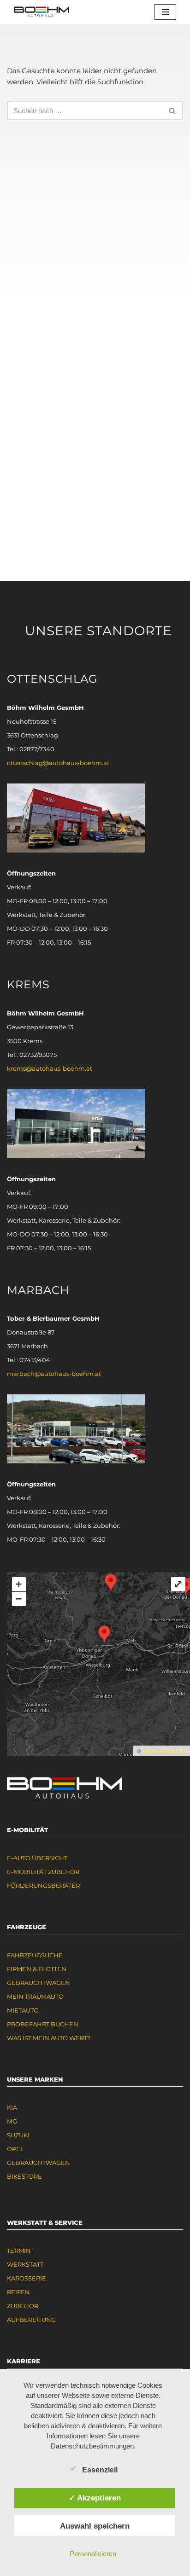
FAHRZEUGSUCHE (35, 1955)
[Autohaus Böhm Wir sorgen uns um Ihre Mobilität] (42, 12)
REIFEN (18, 2292)
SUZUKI (18, 2135)
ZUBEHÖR (23, 2306)
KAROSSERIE (27, 2278)
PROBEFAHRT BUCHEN (43, 2024)
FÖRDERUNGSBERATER (43, 1886)
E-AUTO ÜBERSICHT (37, 1858)
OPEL (15, 2149)
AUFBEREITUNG (31, 2320)
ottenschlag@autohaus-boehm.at (58, 763)
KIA (12, 2107)
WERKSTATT (25, 2264)
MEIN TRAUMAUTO (35, 1996)
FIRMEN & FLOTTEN (37, 1969)
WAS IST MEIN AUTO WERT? (49, 2038)
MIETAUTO (23, 2010)
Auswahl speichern (95, 2526)
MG (12, 2121)
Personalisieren (93, 2554)
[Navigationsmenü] (165, 12)
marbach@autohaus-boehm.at (54, 1374)
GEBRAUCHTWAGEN (39, 1983)
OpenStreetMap (164, 1751)
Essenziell (100, 2470)
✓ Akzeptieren (95, 2498)
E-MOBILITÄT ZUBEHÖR (43, 1872)
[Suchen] (173, 111)
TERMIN (19, 2251)
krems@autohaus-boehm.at (50, 1068)
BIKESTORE (24, 2176)
